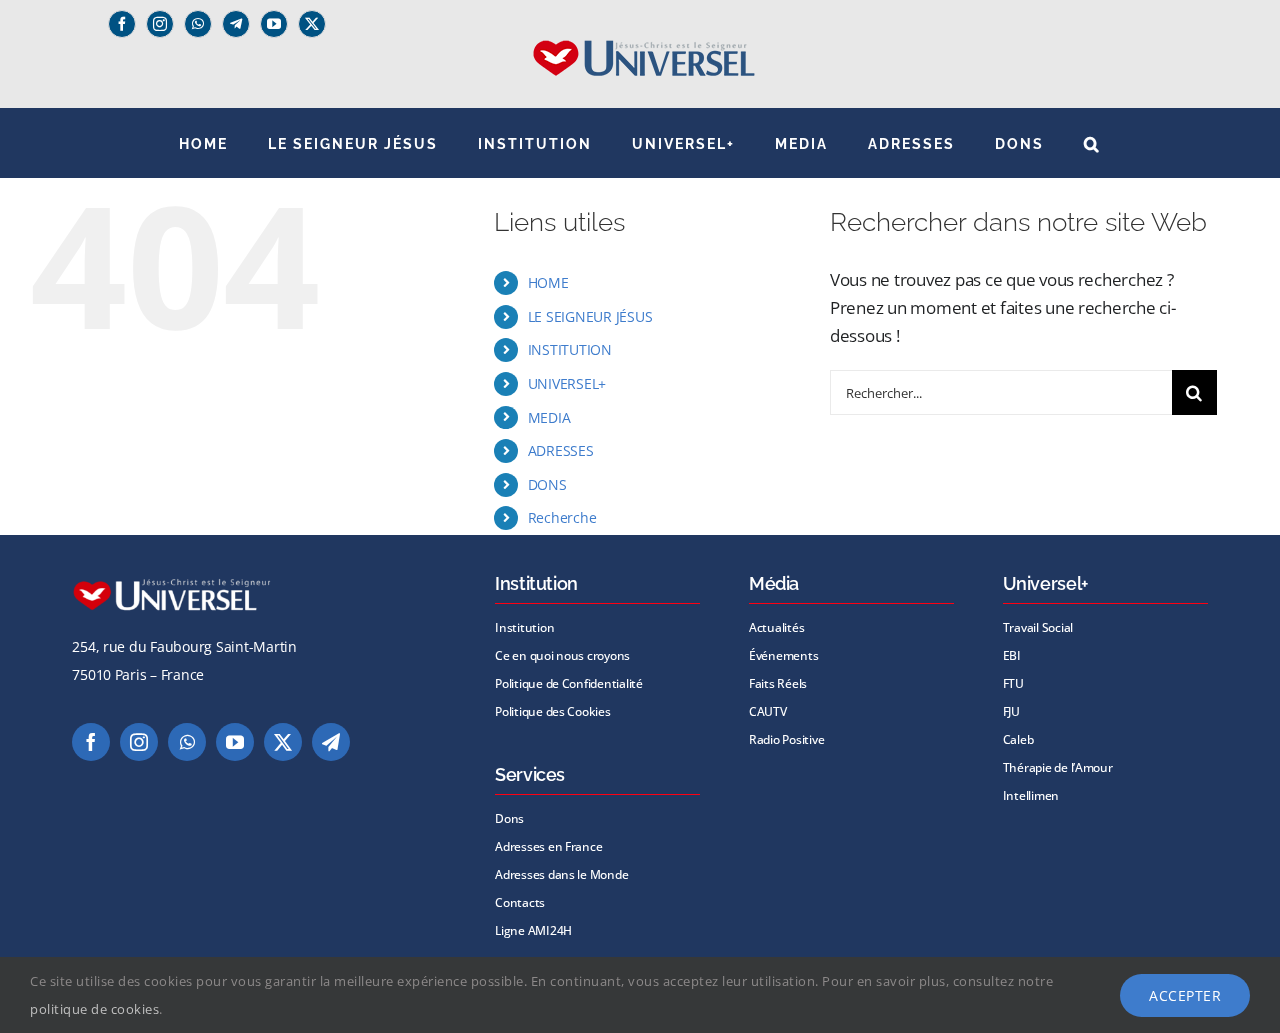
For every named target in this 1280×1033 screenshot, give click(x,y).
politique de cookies (94, 1009)
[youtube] (274, 24)
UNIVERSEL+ (567, 383)
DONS (547, 484)
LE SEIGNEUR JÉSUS (590, 316)
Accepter (1185, 995)
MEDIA (549, 417)
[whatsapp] (198, 24)
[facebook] (122, 24)
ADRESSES (561, 450)
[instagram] (160, 24)
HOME (548, 282)
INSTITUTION (570, 349)
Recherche (562, 517)
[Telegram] (236, 24)
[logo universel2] (640, 46)
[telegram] (331, 742)
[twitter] (312, 24)
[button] (1092, 143)
